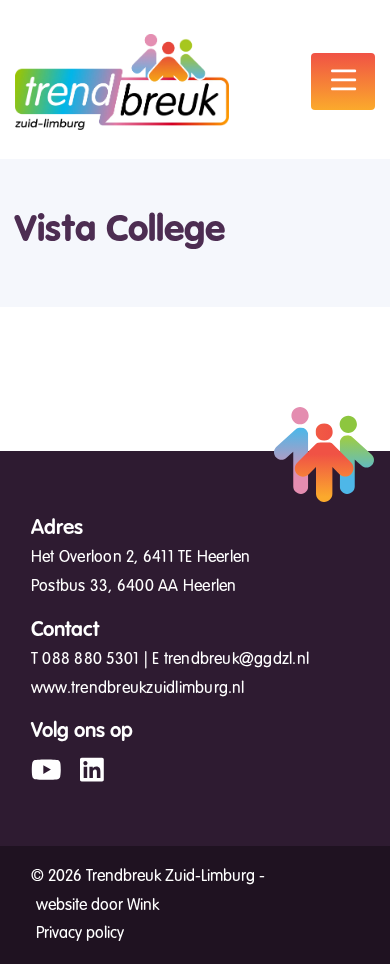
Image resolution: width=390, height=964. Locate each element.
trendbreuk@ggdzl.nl (237, 659)
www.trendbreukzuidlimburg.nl (138, 688)
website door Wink (97, 905)
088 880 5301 (90, 659)
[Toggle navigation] (343, 81)
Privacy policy (80, 933)
